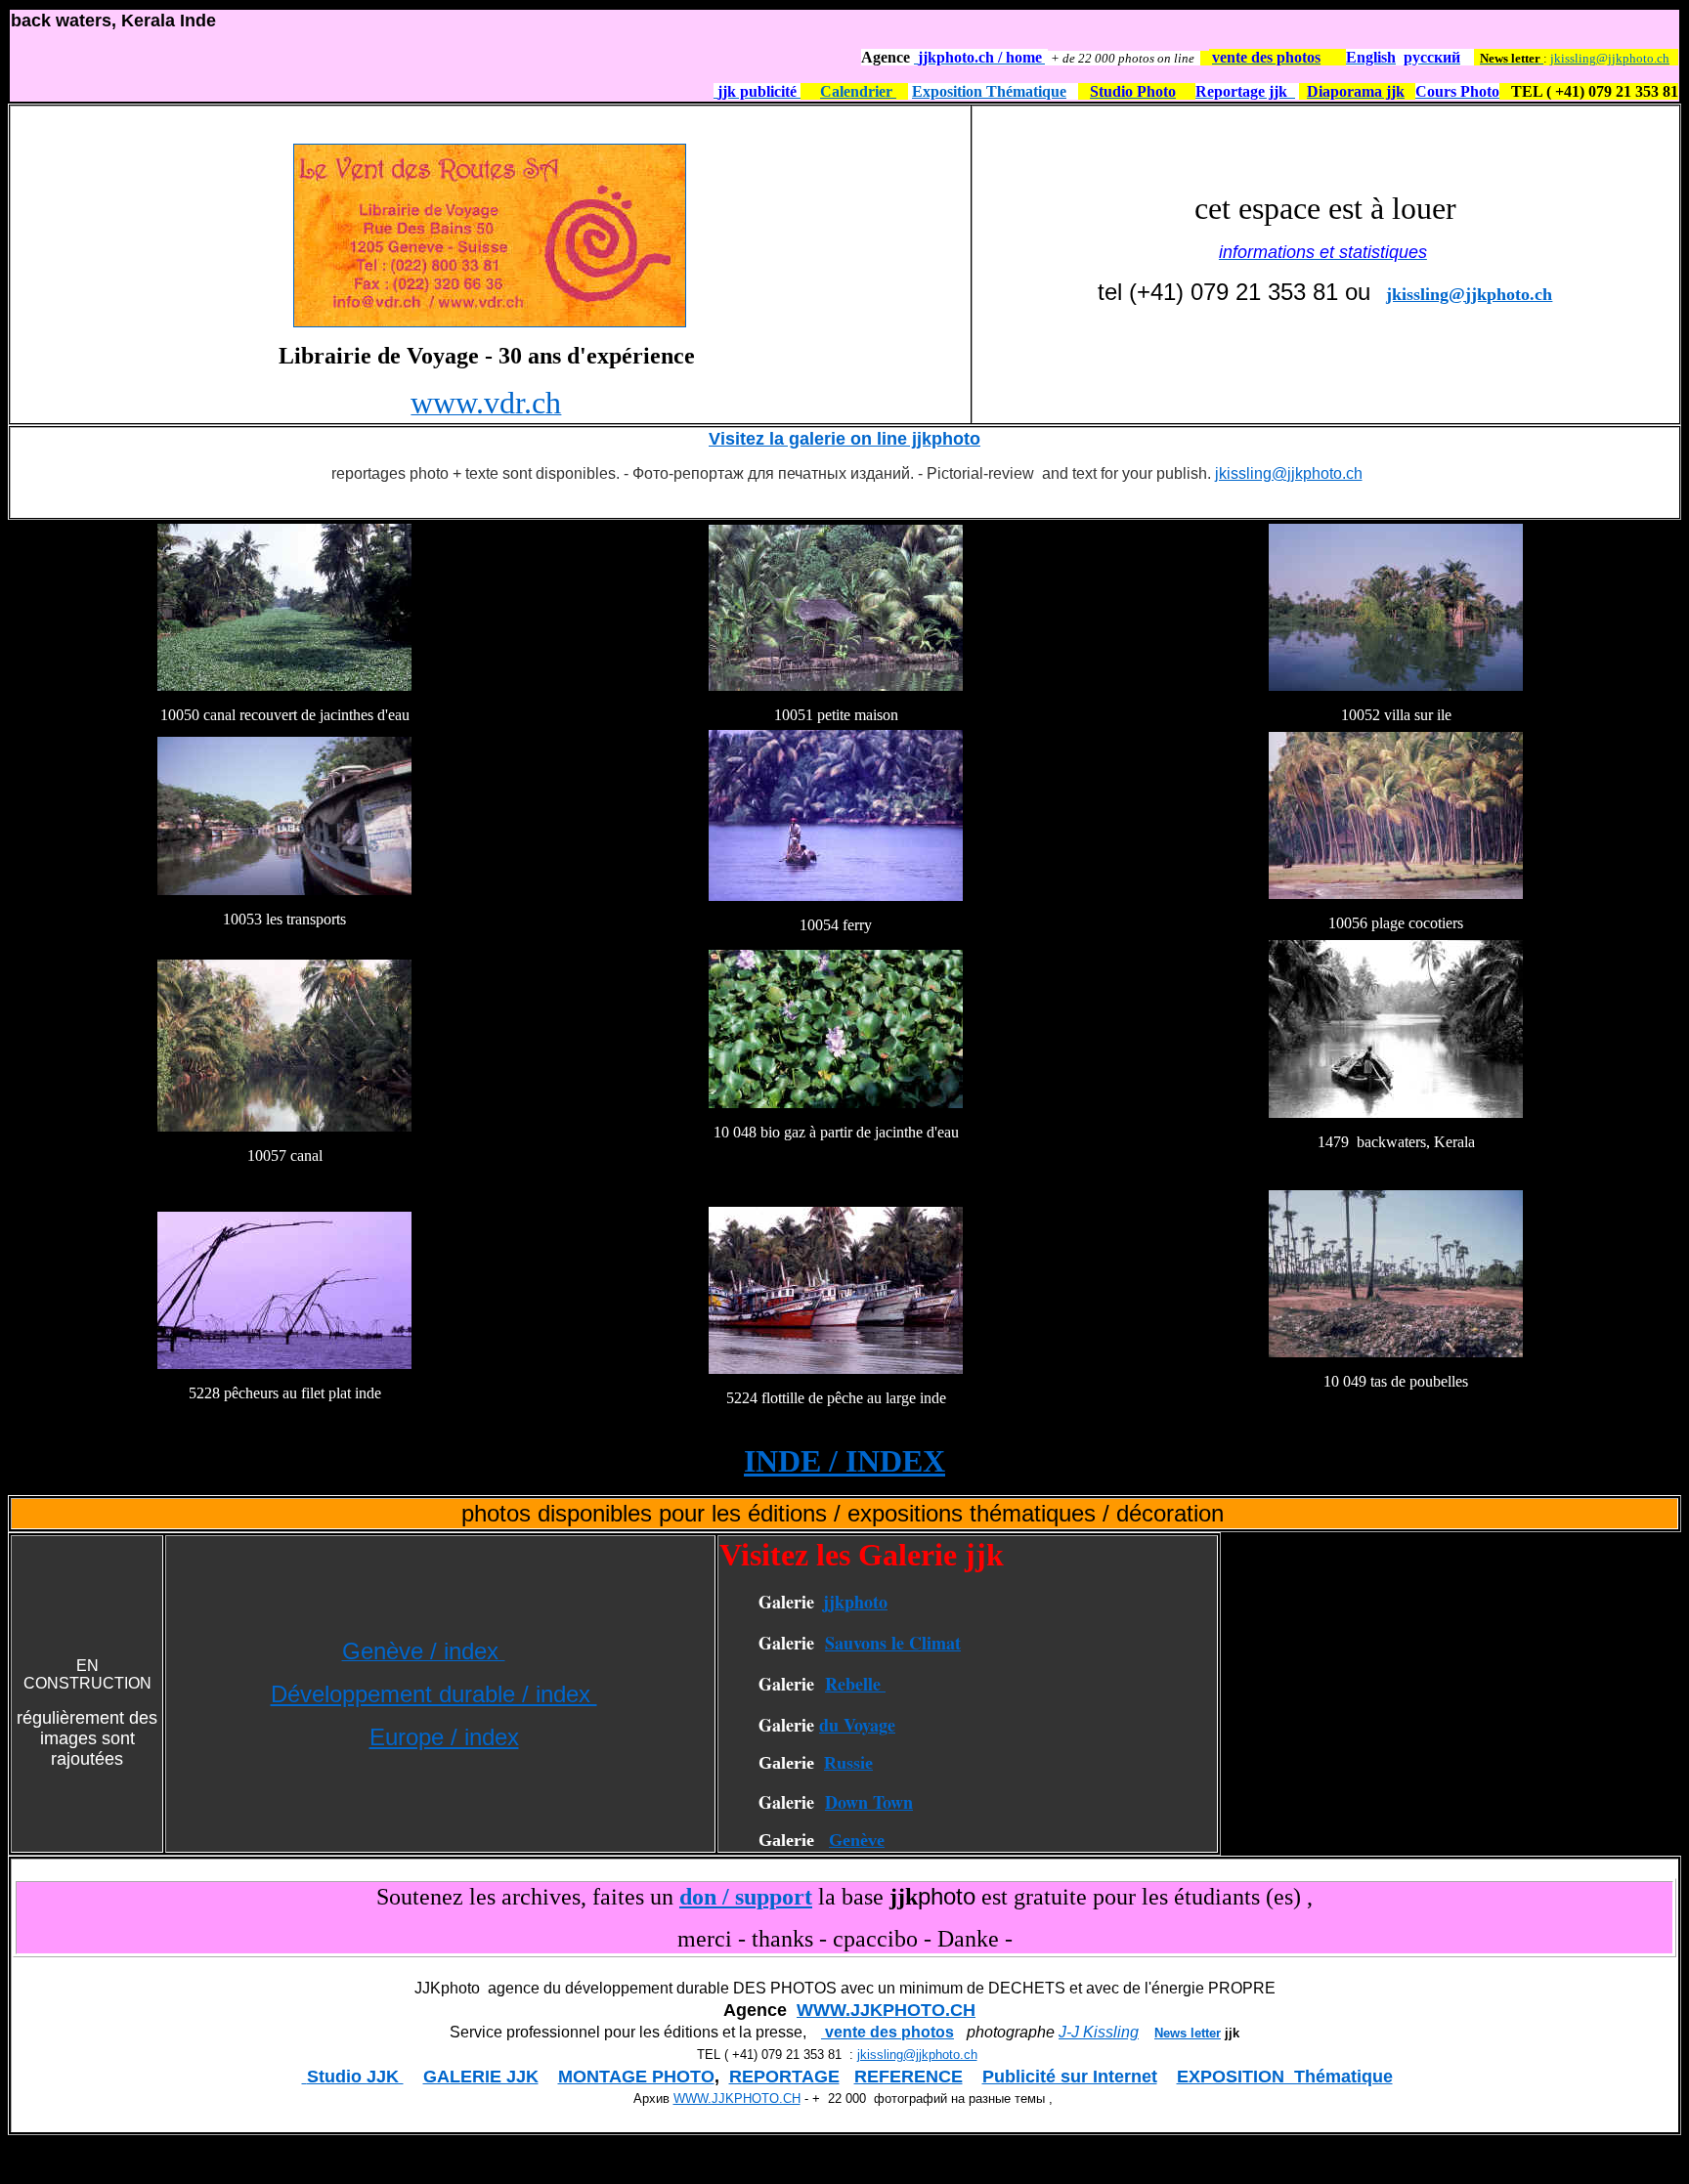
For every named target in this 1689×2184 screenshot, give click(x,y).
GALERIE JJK (481, 2077)
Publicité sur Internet (1070, 2077)
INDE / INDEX (844, 1461)
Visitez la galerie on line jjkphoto (844, 439)
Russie (848, 1763)
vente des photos (888, 2032)
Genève (857, 1840)
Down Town (869, 1802)
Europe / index (444, 1737)
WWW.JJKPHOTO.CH (886, 2010)
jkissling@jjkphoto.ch (1610, 58)
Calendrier (858, 91)
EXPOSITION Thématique (1285, 2077)
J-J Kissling (1099, 2032)
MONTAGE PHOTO (636, 2077)
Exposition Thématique (989, 91)
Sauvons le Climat (893, 1643)
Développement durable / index (434, 1694)
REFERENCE (909, 2077)
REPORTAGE (784, 2077)
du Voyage (857, 1725)
